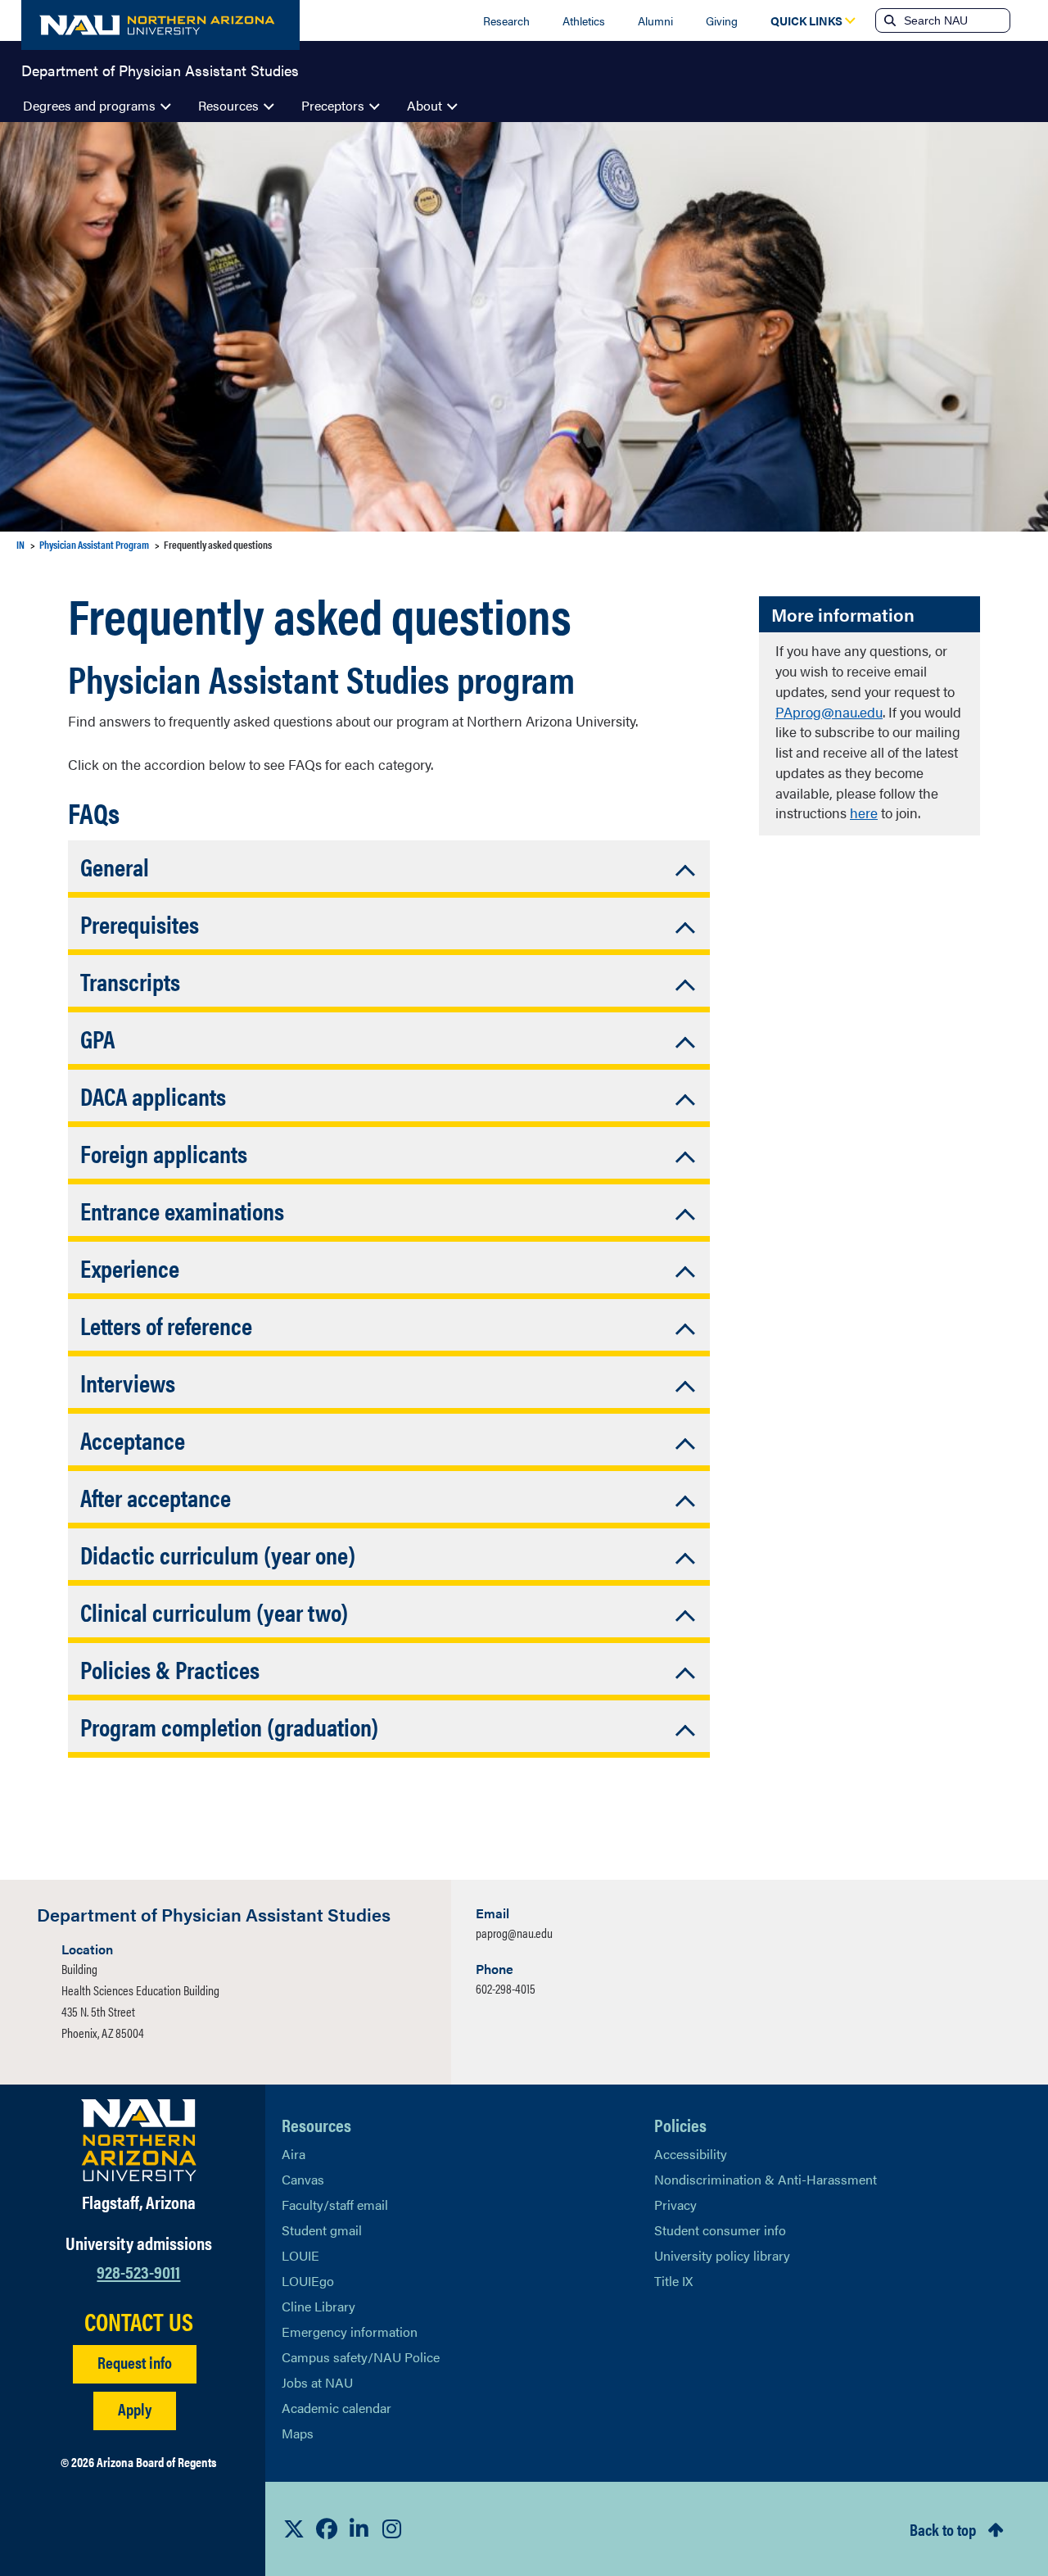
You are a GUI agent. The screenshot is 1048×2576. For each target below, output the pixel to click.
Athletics (584, 20)
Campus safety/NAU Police (361, 2357)
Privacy (675, 2205)
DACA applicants (153, 1096)
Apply (135, 2408)
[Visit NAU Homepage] (139, 2140)
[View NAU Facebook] (327, 2528)
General (115, 866)
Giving (722, 20)
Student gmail (322, 2230)
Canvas (303, 2179)
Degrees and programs (89, 105)
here (864, 813)
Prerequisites (140, 924)
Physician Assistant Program (94, 544)
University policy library (722, 2255)
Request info (135, 2362)
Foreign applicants (164, 1153)
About (425, 105)
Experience (130, 1268)
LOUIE (300, 2255)
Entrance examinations (182, 1210)
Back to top (943, 2529)
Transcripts (130, 981)
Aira (294, 2154)
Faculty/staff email (335, 2205)
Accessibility (691, 2154)
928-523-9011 (138, 2271)
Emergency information (350, 2332)
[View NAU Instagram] (392, 2528)
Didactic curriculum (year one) (218, 1554)
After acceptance (156, 1497)
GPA (97, 1038)
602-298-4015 (506, 1988)
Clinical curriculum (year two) (214, 1612)
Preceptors (333, 105)
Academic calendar (337, 2408)
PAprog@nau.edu (829, 712)
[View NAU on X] (294, 2528)
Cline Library (318, 2306)
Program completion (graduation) (229, 1726)
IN (20, 544)
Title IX (673, 2281)
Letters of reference (166, 1325)
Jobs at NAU (317, 2382)
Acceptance (133, 1440)
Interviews (128, 1382)
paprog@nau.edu (514, 1933)
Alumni (655, 20)
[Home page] (160, 25)
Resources (228, 105)
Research (506, 20)
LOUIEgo (308, 2281)
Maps (298, 2433)
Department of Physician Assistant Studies (160, 69)
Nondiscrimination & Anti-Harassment (766, 2179)
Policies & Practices (170, 1669)
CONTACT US (139, 2321)
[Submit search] (888, 20)
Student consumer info (720, 2230)
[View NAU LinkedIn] (359, 2528)
